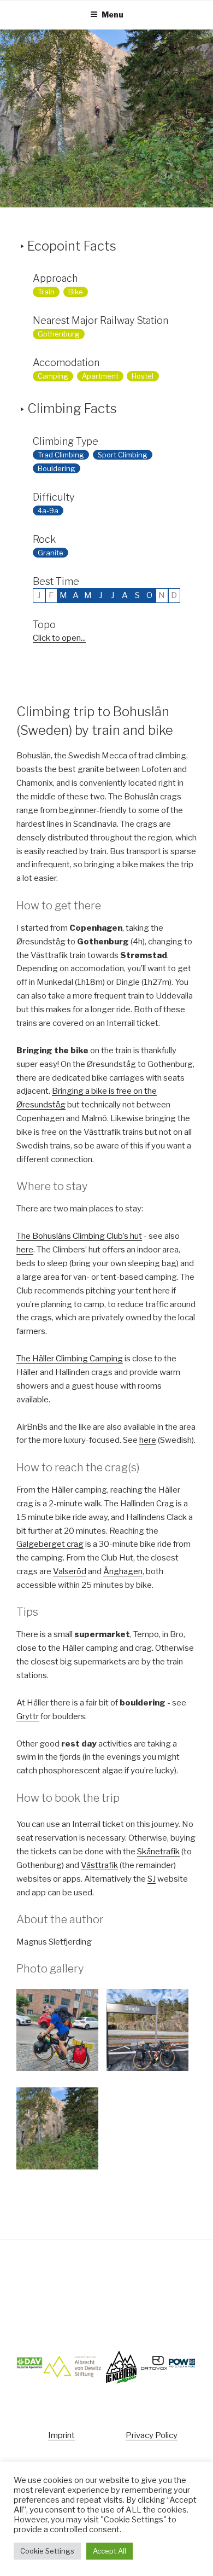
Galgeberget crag (50, 1544)
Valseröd (70, 1571)
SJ (152, 1879)
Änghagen (123, 1571)
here (25, 1250)
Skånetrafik (158, 1852)
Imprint (61, 2435)
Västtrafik (99, 1865)
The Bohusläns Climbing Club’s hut (79, 1236)
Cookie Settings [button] (47, 2551)
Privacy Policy (152, 2435)
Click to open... (59, 638)
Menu (113, 14)
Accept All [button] (110, 2551)
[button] (61, 2032)
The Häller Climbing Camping (70, 1359)
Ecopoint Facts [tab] (72, 246)
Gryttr (28, 1716)
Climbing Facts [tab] (72, 408)
